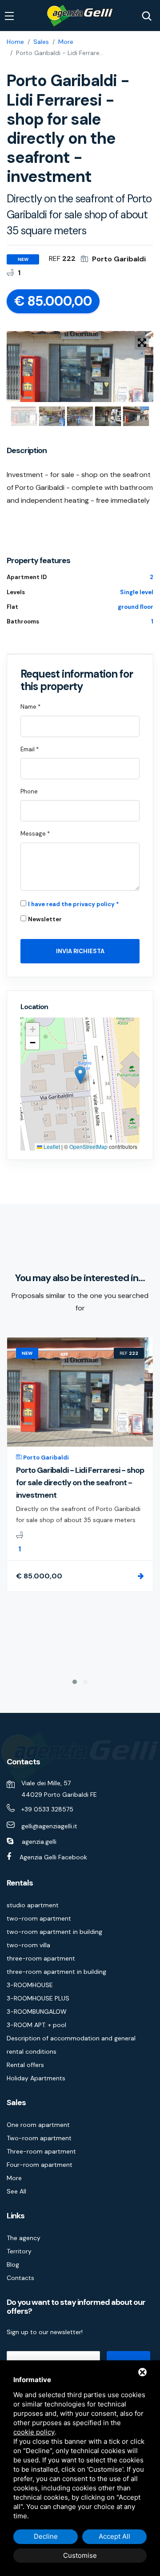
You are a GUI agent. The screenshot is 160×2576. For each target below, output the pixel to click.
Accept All (114, 2536)
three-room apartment (41, 1958)
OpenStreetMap (88, 1146)
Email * (30, 749)
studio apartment (33, 1905)
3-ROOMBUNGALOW (37, 2012)
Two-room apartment (39, 2138)
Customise (80, 2555)
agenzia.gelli (39, 1842)
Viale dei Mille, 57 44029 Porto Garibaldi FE (59, 1789)
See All (16, 2191)
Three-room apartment (41, 2151)
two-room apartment (39, 1918)
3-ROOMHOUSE (30, 1985)
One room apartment (38, 2125)
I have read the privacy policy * (74, 904)
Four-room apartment (40, 2165)
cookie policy (34, 2432)
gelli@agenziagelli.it (49, 1826)
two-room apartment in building (54, 1932)
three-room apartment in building (56, 1972)
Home (15, 42)
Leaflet (51, 1146)
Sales (41, 42)
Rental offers (25, 2065)
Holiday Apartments (36, 2078)
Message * (35, 834)
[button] (80, 1075)
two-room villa (28, 1945)
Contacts (20, 2278)
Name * (30, 707)
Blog (13, 2264)
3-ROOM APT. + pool (36, 2025)
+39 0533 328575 (47, 1809)
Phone (29, 791)
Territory (19, 2251)
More (66, 42)
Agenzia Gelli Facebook (53, 1857)
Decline (46, 2536)
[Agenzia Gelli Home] (80, 16)
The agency (24, 2238)
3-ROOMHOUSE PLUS (38, 1998)
